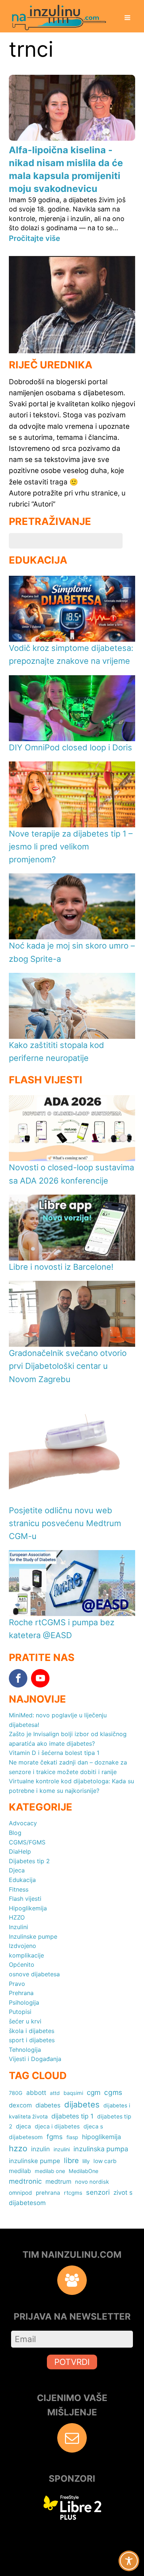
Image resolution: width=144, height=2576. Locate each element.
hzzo (18, 2148)
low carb (105, 2161)
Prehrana (21, 1993)
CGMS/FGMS (27, 1842)
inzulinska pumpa (101, 2149)
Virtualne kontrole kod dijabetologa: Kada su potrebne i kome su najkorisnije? (71, 1786)
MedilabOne (83, 2171)
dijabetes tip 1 (72, 2116)
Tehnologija (25, 2050)
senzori (98, 2192)
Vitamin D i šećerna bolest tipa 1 (54, 1753)
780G (16, 2093)
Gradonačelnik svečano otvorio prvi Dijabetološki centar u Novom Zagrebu (68, 1366)
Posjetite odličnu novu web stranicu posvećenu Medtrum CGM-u (65, 1523)
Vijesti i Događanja (35, 2059)
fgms (55, 2137)
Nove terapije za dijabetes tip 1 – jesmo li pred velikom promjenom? (71, 847)
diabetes (48, 2105)
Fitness (19, 1889)
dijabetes (82, 2104)
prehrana (48, 2193)
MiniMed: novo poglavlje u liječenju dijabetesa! (58, 1720)
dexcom (20, 2105)
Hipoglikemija (28, 1908)
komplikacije (26, 1955)
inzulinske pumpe (35, 2161)
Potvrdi (72, 2362)
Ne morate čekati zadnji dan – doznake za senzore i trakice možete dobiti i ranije (68, 1767)
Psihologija (24, 2002)
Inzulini (18, 1927)
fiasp (72, 2137)
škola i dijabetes (32, 2031)
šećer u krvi (25, 2021)
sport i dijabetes (32, 2040)
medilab (20, 2171)
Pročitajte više (35, 238)
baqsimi (73, 2093)
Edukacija (22, 1880)
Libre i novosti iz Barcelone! (61, 1267)
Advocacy (23, 1823)
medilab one (50, 2171)
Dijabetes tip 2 (29, 1861)
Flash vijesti (25, 1899)
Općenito (22, 1965)
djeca (23, 2126)
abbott (36, 2093)
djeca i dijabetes (57, 2126)
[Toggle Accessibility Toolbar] (129, 2561)
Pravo (17, 1984)
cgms (113, 2093)
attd (55, 2093)
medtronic (25, 2181)
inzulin (40, 2149)
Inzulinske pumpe (33, 1937)
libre (71, 2160)
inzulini (62, 2149)
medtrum (58, 2181)
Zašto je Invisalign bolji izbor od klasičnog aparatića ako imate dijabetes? (68, 1739)
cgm (94, 2093)
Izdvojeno (23, 1946)
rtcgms (73, 2193)
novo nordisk (92, 2182)
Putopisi (20, 2012)
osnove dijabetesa (34, 1974)
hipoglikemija (102, 2137)
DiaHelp (20, 1851)
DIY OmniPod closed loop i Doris (71, 747)
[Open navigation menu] (127, 18)
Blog (15, 1833)
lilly (86, 2161)
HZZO (17, 1917)
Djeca (17, 1870)
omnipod (20, 2193)
